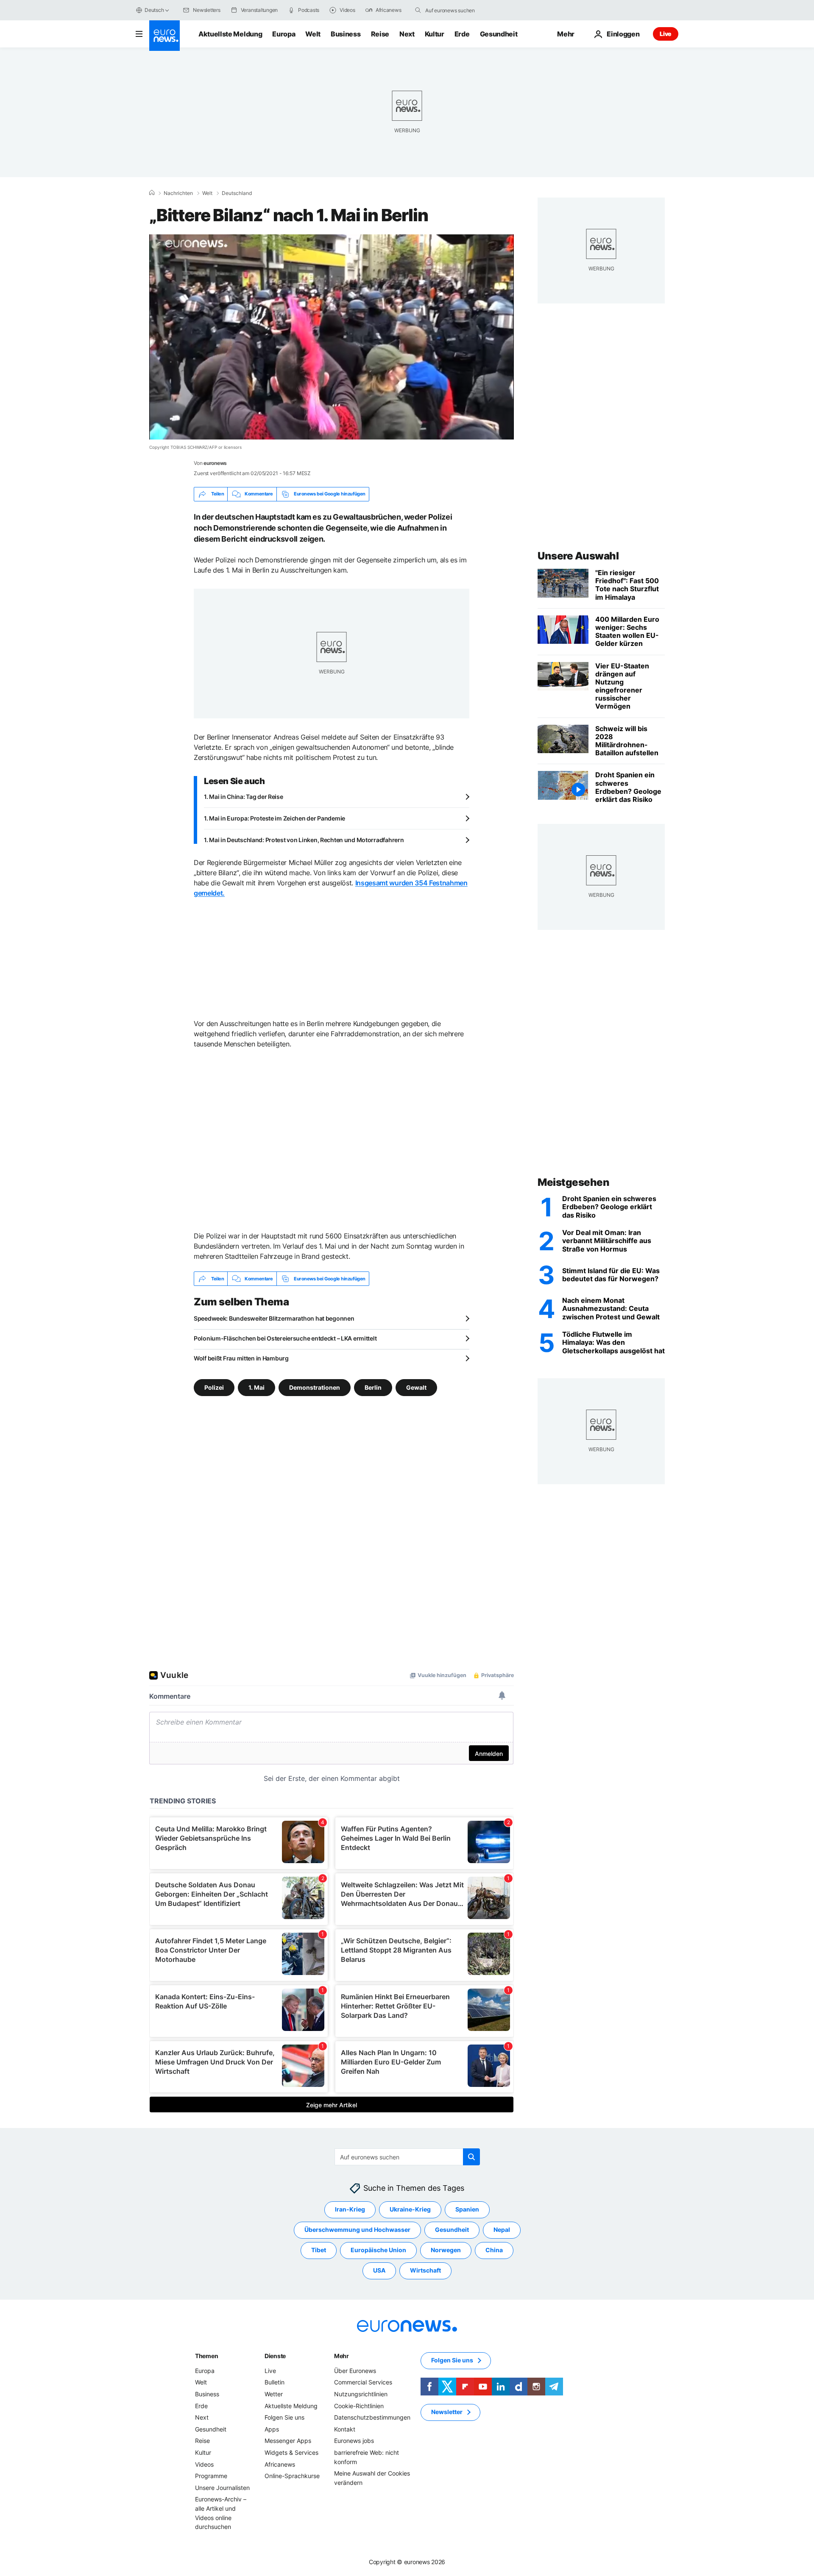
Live (666, 34)
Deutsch (154, 10)
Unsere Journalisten (222, 2488)
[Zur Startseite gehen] (164, 36)
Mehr (341, 2356)
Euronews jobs (354, 2441)
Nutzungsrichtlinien (361, 2394)
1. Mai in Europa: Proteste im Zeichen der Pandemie (275, 818)
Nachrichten (178, 193)
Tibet (319, 2250)
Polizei (214, 1387)
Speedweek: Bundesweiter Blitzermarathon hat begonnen (274, 1318)
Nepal (502, 2230)
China (494, 2250)
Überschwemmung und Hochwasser (357, 2230)
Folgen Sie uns (284, 2418)
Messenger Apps (288, 2441)
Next (407, 34)
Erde (462, 34)
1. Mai (256, 1387)
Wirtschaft (425, 2271)
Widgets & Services (291, 2452)
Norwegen (446, 2250)
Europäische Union (378, 2250)
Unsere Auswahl (578, 556)
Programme (211, 2476)
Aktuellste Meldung (230, 34)
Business (346, 34)
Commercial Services (363, 2383)
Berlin (373, 1387)
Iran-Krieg (350, 2210)
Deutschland (237, 193)
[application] (332, 337)
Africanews (280, 2464)
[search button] (418, 10)
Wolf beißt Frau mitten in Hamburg (241, 1358)
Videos (204, 2464)
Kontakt (345, 2429)
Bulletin (275, 2383)
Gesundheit (499, 34)
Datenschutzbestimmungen (372, 2418)
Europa (284, 34)
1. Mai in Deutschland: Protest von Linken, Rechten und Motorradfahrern (304, 840)
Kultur (435, 34)
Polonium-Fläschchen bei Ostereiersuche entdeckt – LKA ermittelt (285, 1338)
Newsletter (447, 2412)
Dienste (275, 2356)
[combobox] (461, 10)
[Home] (152, 193)
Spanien (467, 2210)
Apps (272, 2429)
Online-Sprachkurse (292, 2476)
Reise (380, 34)
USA (379, 2271)
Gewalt (416, 1387)
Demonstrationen (315, 1387)
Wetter (274, 2394)
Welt (313, 34)
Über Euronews (355, 2371)
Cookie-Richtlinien (359, 2406)
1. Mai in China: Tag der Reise (244, 797)
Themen (206, 2356)
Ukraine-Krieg (410, 2210)
